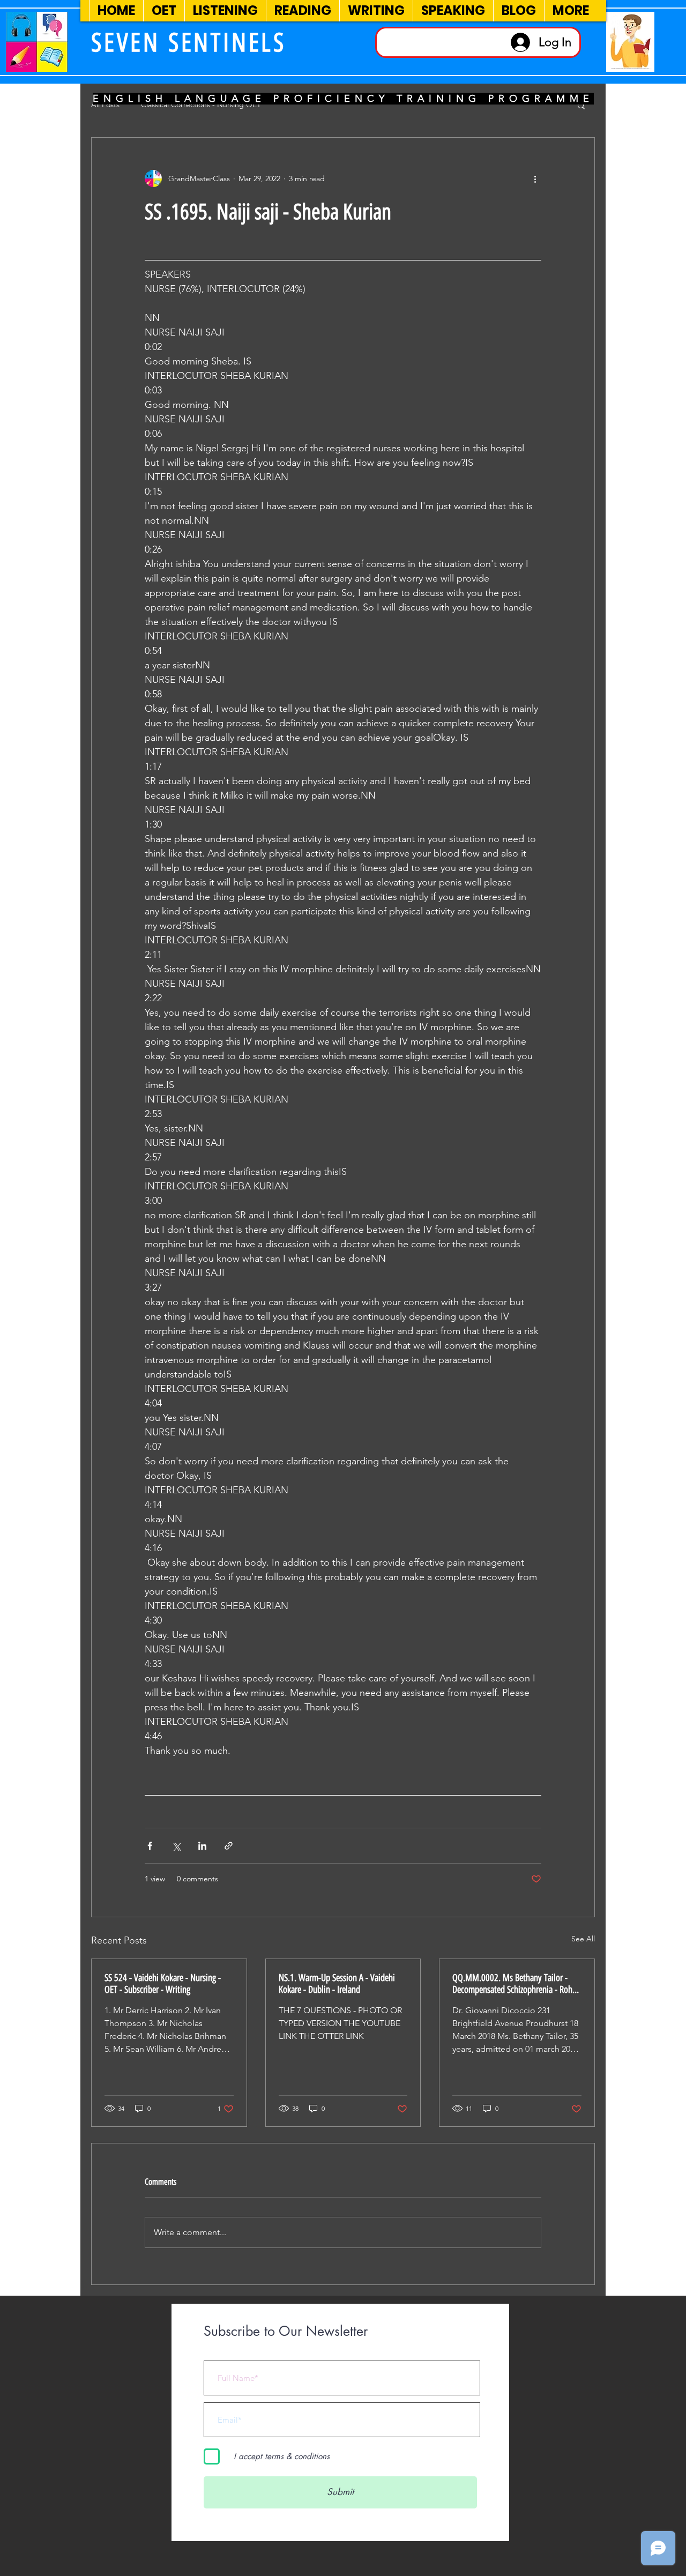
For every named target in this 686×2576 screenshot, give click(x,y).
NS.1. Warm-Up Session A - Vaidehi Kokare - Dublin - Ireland (337, 1984)
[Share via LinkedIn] (202, 1846)
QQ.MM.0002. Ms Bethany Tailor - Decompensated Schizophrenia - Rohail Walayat (516, 1984)
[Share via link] (229, 1846)
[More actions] (535, 178)
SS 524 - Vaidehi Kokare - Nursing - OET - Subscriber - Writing (163, 1984)
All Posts (105, 105)
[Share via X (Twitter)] (176, 1846)
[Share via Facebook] (150, 1846)
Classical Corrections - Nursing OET (201, 105)
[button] (581, 105)
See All (583, 1939)
